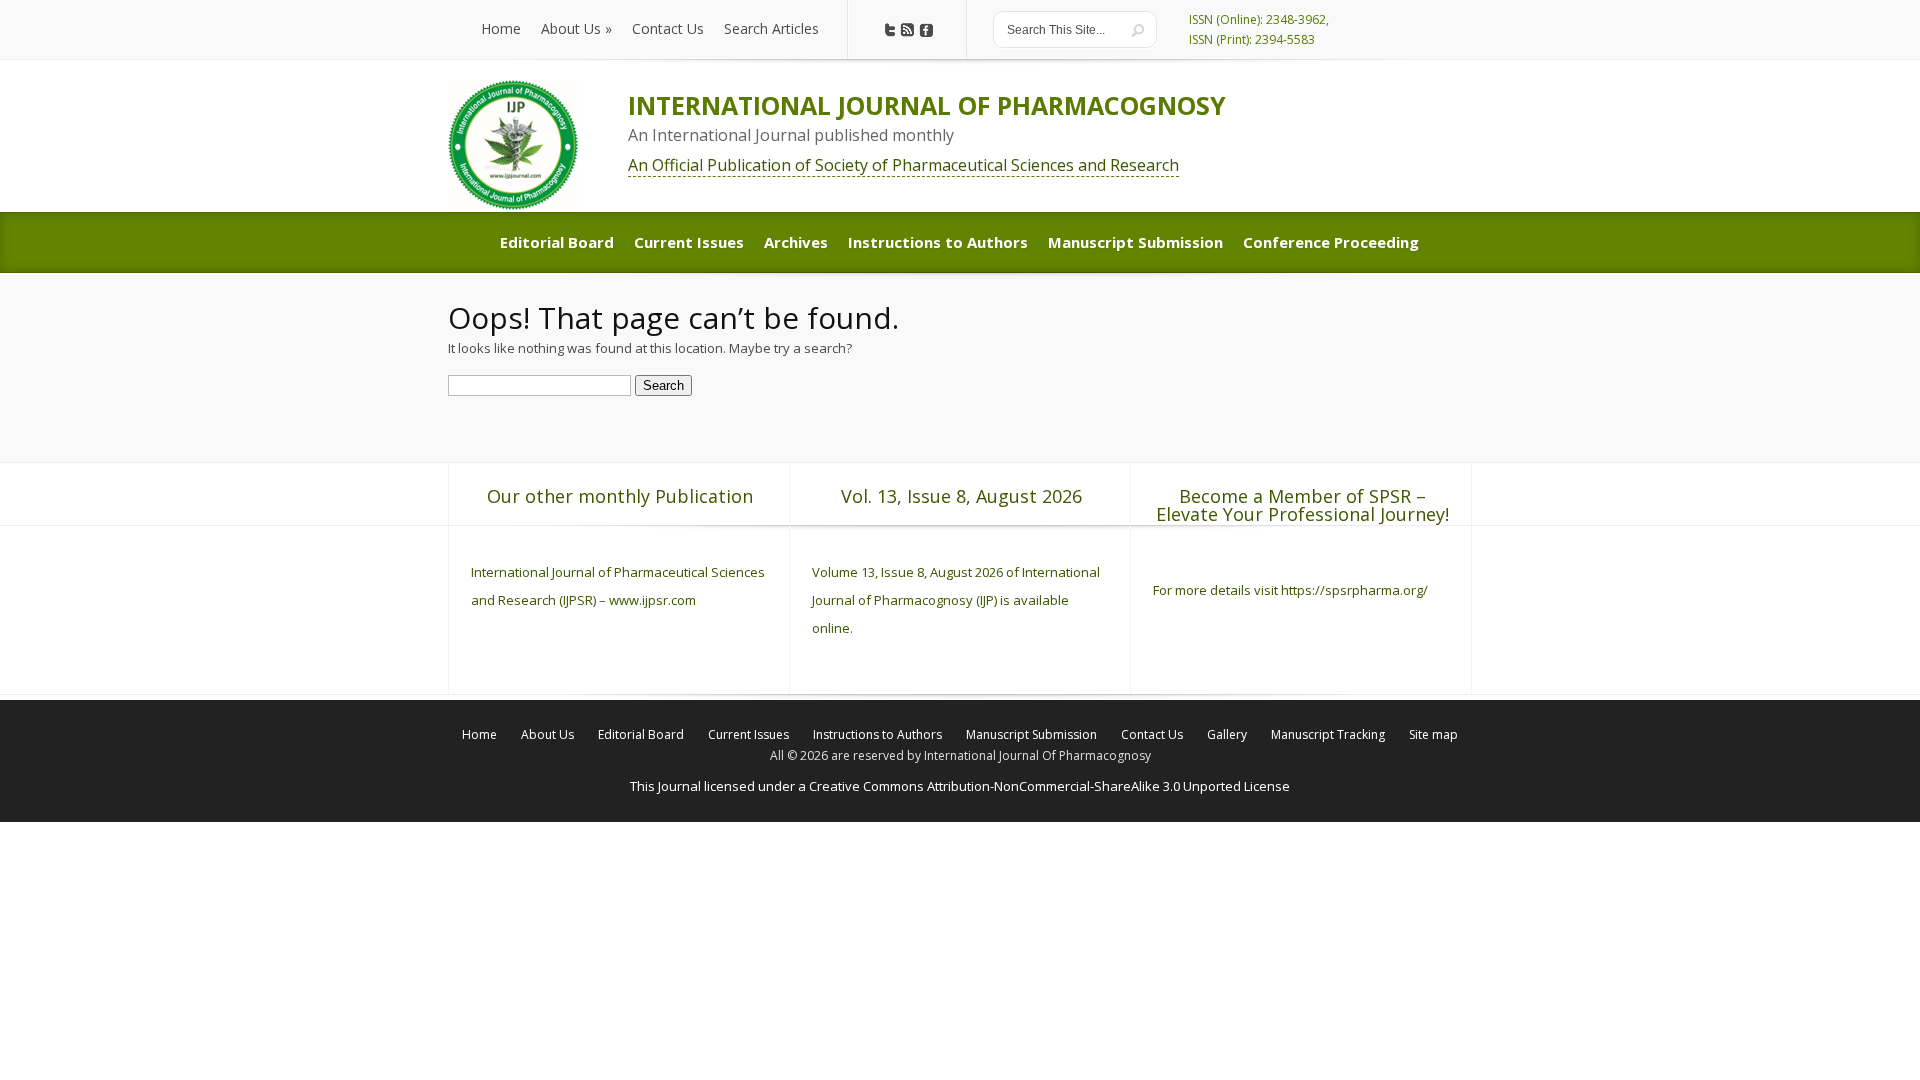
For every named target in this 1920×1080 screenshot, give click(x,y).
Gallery (1227, 734)
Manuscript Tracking (1328, 734)
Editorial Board (641, 734)
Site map (1433, 734)
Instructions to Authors (877, 734)
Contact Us (1152, 734)
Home (479, 734)
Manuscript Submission (1031, 734)
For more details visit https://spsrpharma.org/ (1292, 590)
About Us (547, 734)
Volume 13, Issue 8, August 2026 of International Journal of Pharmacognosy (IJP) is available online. (956, 600)
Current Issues (748, 734)
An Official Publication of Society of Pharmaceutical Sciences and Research (903, 165)
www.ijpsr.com (652, 600)
